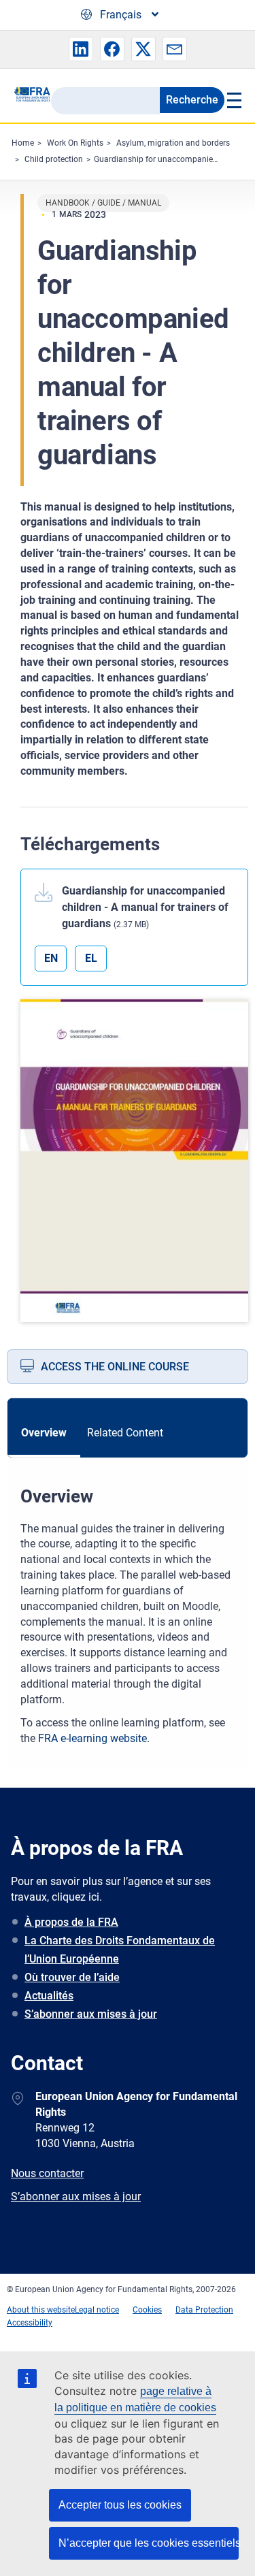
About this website (41, 2310)
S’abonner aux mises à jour (91, 2014)
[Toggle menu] (233, 100)
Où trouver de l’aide (72, 1977)
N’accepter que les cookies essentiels (149, 2543)
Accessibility (30, 2323)
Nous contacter (47, 2173)
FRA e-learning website (92, 1738)
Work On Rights (75, 143)
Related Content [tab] (125, 1433)
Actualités (49, 1996)
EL (91, 958)
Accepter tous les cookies (120, 2505)
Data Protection (204, 2310)
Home (23, 143)
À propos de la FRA (71, 1922)
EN (51, 958)
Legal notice (97, 2310)
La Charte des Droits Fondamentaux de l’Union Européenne (120, 1950)
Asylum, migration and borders (173, 143)
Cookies (147, 2310)
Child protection (54, 159)
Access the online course (115, 1367)
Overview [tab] (44, 1433)
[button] (81, 49)
